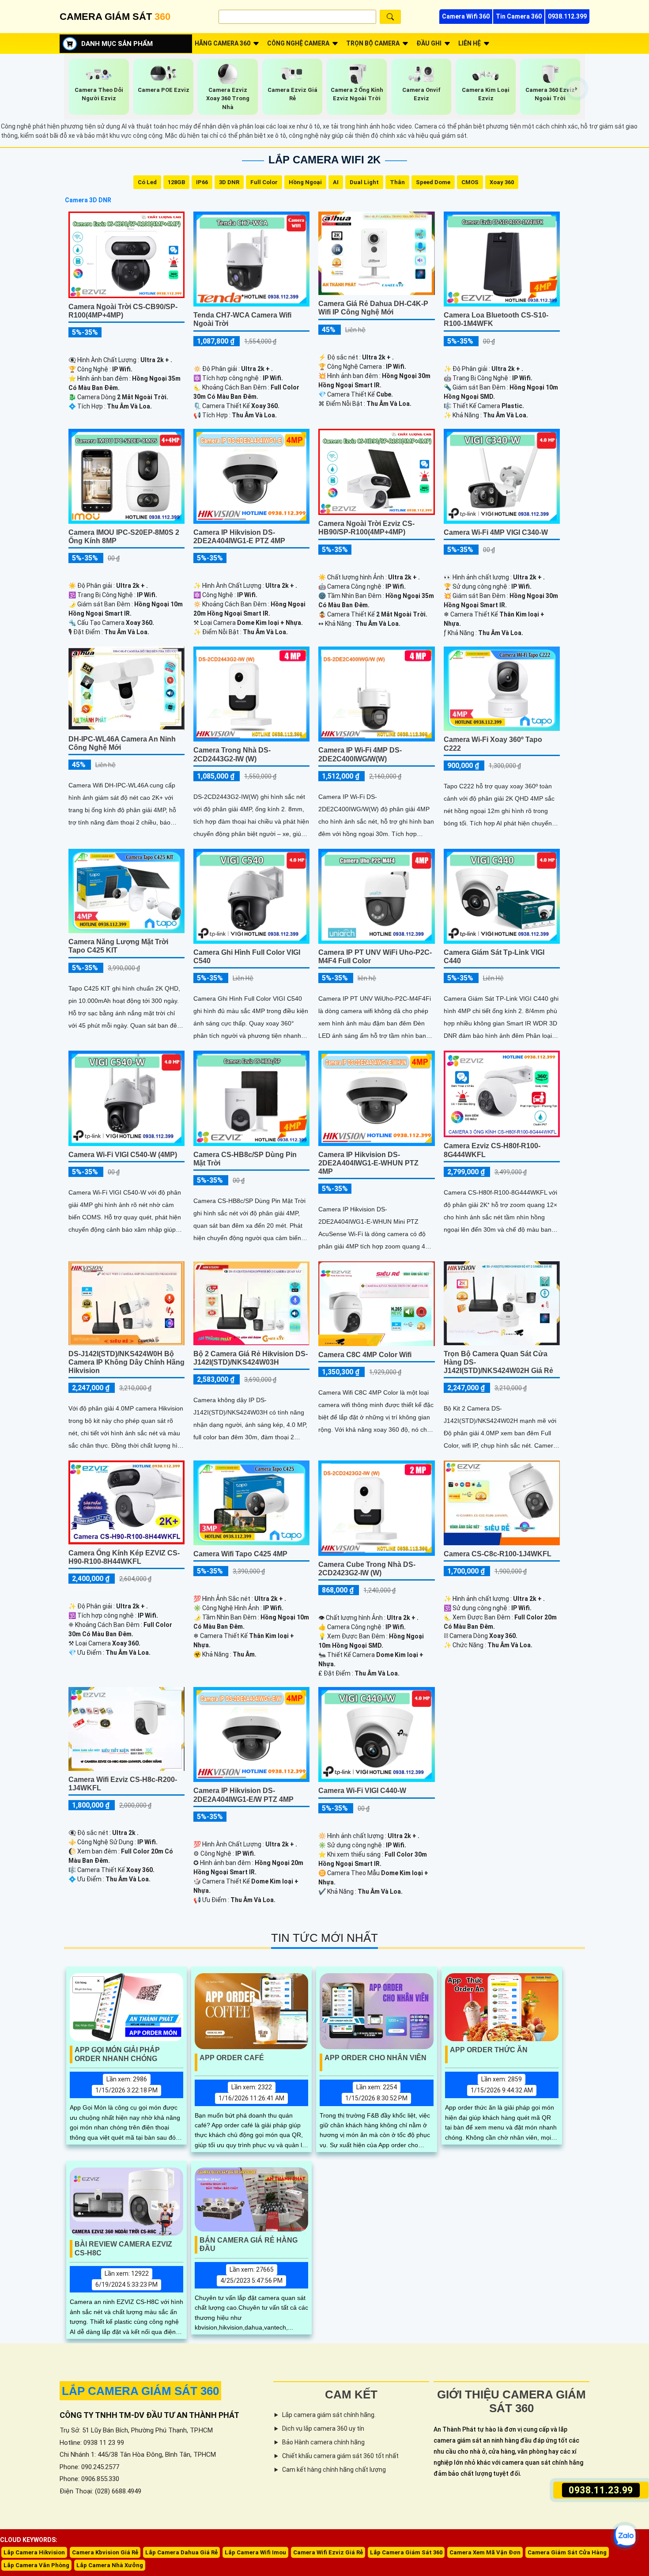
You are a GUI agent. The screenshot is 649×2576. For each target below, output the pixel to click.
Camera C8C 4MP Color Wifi (365, 1355)
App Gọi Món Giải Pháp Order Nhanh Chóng (117, 2054)
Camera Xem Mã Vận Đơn (485, 2552)
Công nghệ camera (298, 43)
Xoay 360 (502, 182)
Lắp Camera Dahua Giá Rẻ (181, 2552)
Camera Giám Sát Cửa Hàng (567, 2552)
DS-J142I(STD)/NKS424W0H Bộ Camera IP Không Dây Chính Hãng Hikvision (126, 1362)
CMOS (470, 182)
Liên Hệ (470, 43)
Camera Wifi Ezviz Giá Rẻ (328, 2552)
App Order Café (232, 2058)
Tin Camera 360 (519, 16)
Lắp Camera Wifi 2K (324, 160)
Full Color (264, 182)
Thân (397, 182)
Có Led (147, 182)
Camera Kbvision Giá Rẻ (105, 2552)
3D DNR (229, 182)
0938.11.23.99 (601, 2490)
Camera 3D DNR (88, 200)
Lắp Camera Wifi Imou (255, 2552)
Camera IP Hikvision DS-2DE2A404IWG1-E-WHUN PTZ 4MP (368, 1163)
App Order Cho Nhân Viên (375, 2058)
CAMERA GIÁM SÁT (115, 17)
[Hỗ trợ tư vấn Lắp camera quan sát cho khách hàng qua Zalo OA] (624, 2536)
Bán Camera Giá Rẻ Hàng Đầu (249, 2244)
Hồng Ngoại (305, 182)
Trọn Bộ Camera (373, 43)
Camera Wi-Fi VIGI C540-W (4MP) (123, 1155)
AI (336, 182)
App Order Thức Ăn (489, 2050)
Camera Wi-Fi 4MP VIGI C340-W (496, 532)
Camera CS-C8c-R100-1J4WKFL (498, 1554)
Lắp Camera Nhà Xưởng (110, 2565)
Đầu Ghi (429, 43)
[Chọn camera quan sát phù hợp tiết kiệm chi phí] (576, 89)
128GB (176, 182)
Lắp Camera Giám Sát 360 (406, 2552)
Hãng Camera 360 (223, 43)
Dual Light (364, 182)
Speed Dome (433, 182)
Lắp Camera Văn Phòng (36, 2565)
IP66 (202, 182)
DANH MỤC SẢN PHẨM (117, 44)
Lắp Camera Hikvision (34, 2552)
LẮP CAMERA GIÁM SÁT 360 (140, 2391)
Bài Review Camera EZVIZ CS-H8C (123, 2248)
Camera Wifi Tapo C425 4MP (240, 1554)
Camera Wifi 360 (466, 16)
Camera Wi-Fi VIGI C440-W (362, 1791)
